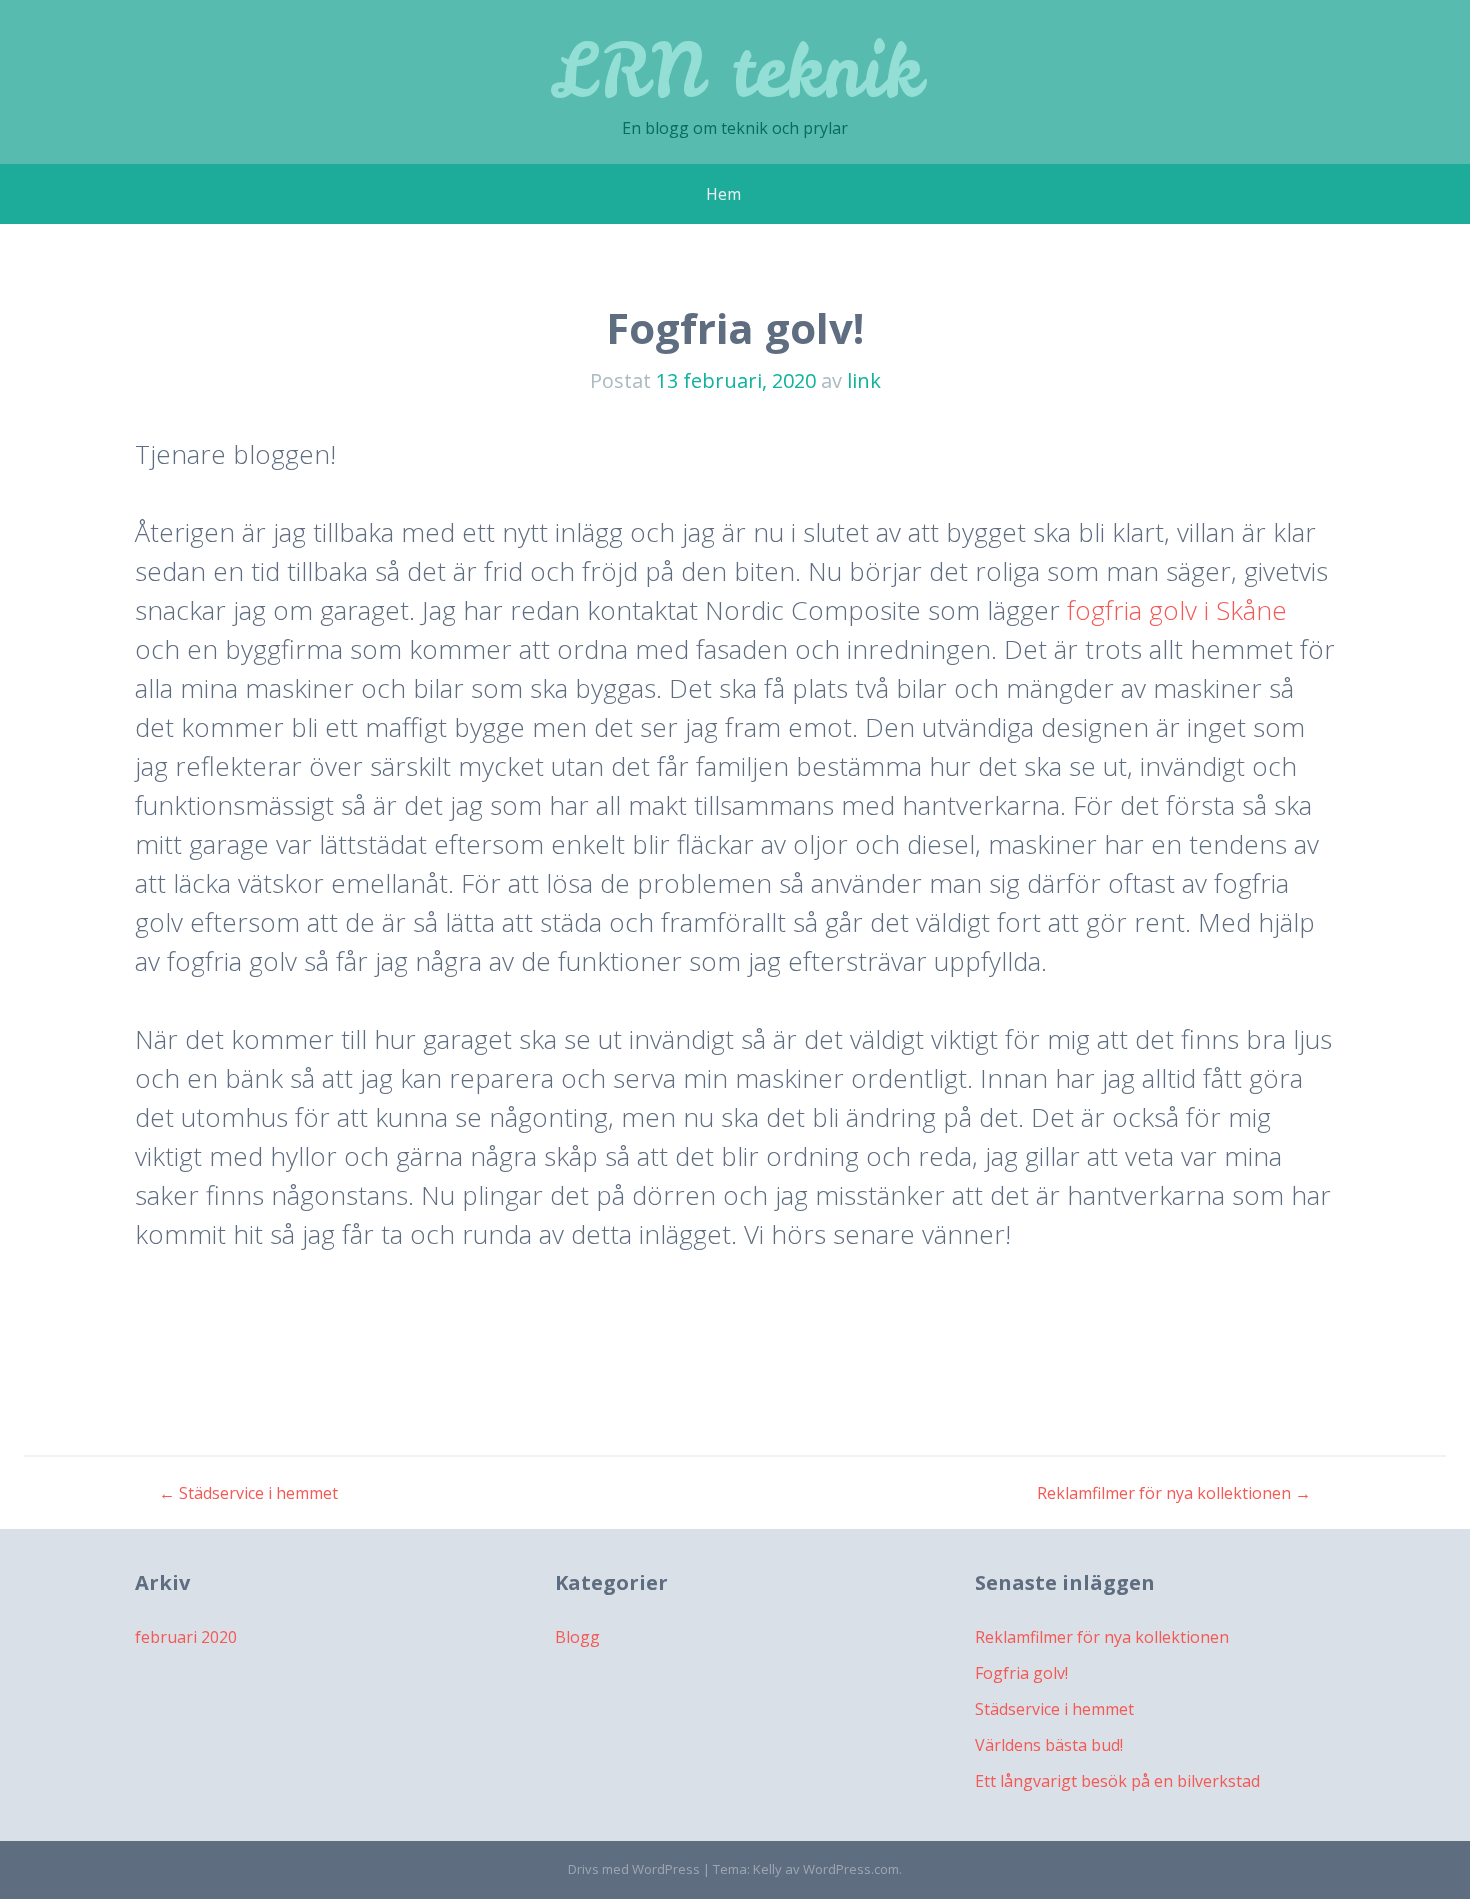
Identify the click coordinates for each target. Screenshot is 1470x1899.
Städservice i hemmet (248, 1493)
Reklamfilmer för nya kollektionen (1174, 1493)
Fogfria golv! (1021, 1673)
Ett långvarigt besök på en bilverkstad (1117, 1781)
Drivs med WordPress (634, 1869)
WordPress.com (851, 1869)
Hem (723, 194)
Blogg (577, 1637)
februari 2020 (186, 1637)
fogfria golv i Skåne (1177, 610)
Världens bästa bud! (1049, 1745)
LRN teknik (735, 69)
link (864, 380)
